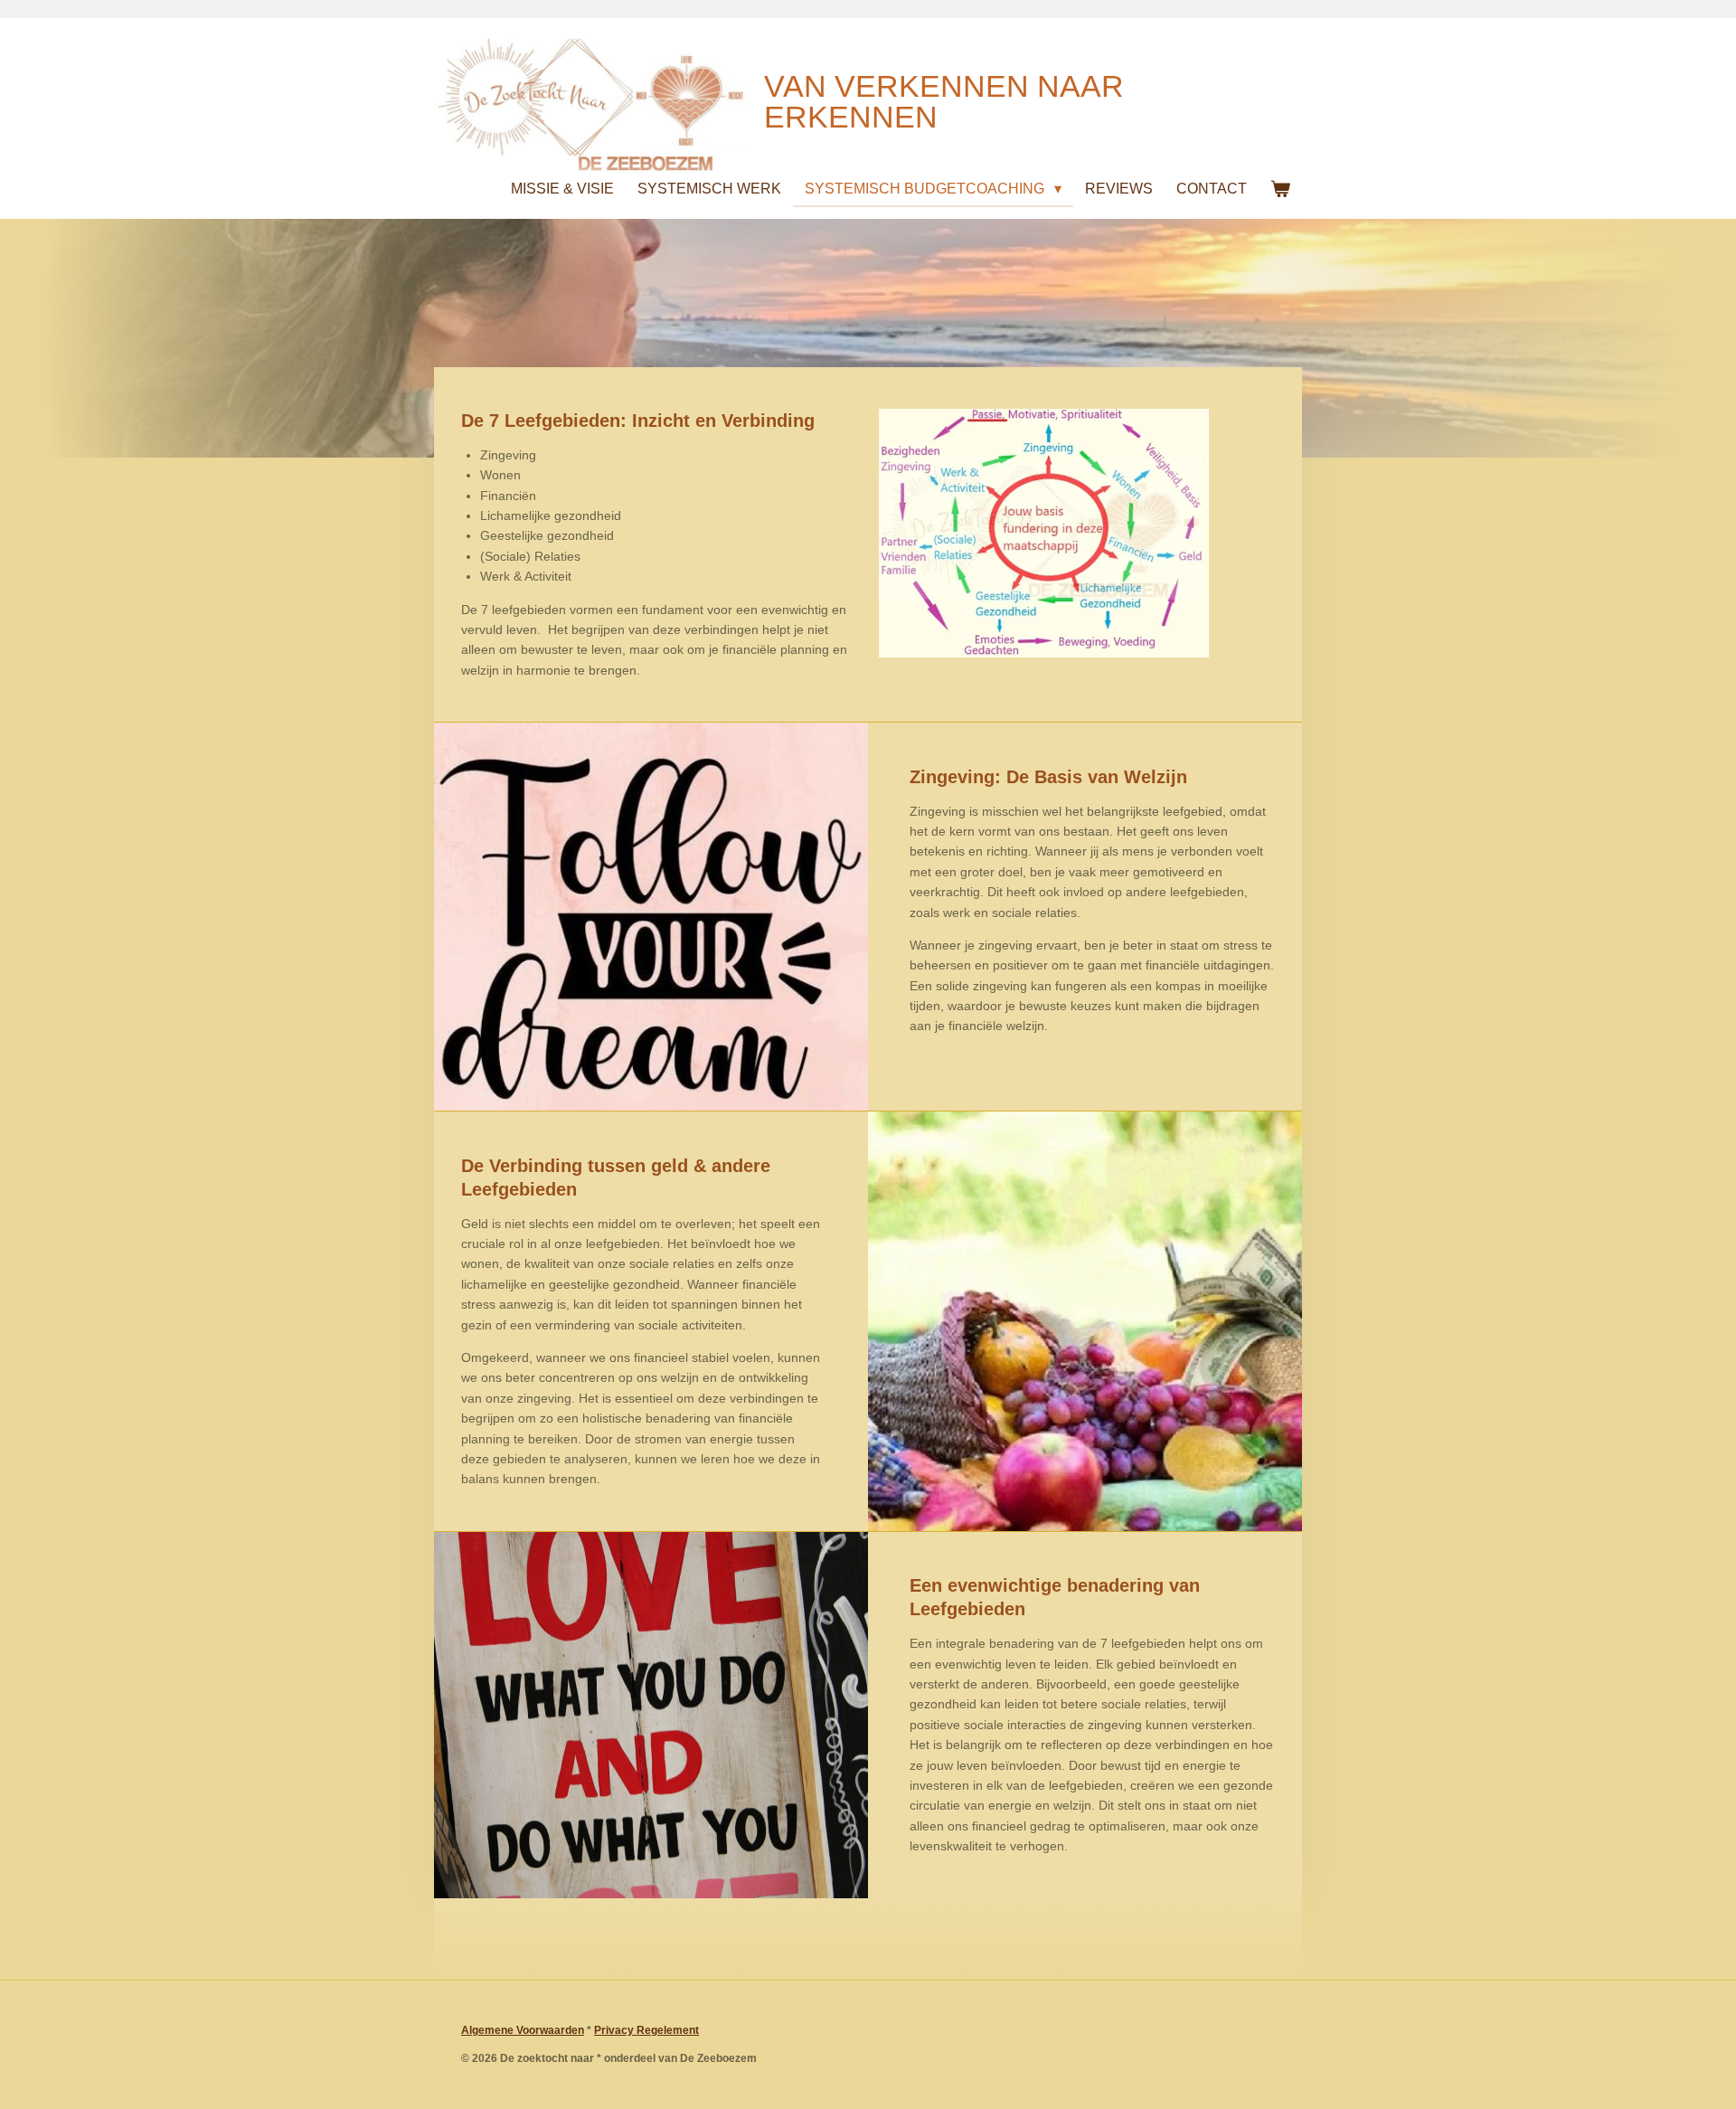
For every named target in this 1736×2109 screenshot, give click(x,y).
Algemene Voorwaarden (523, 2030)
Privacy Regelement (646, 2030)
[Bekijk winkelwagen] (1280, 189)
